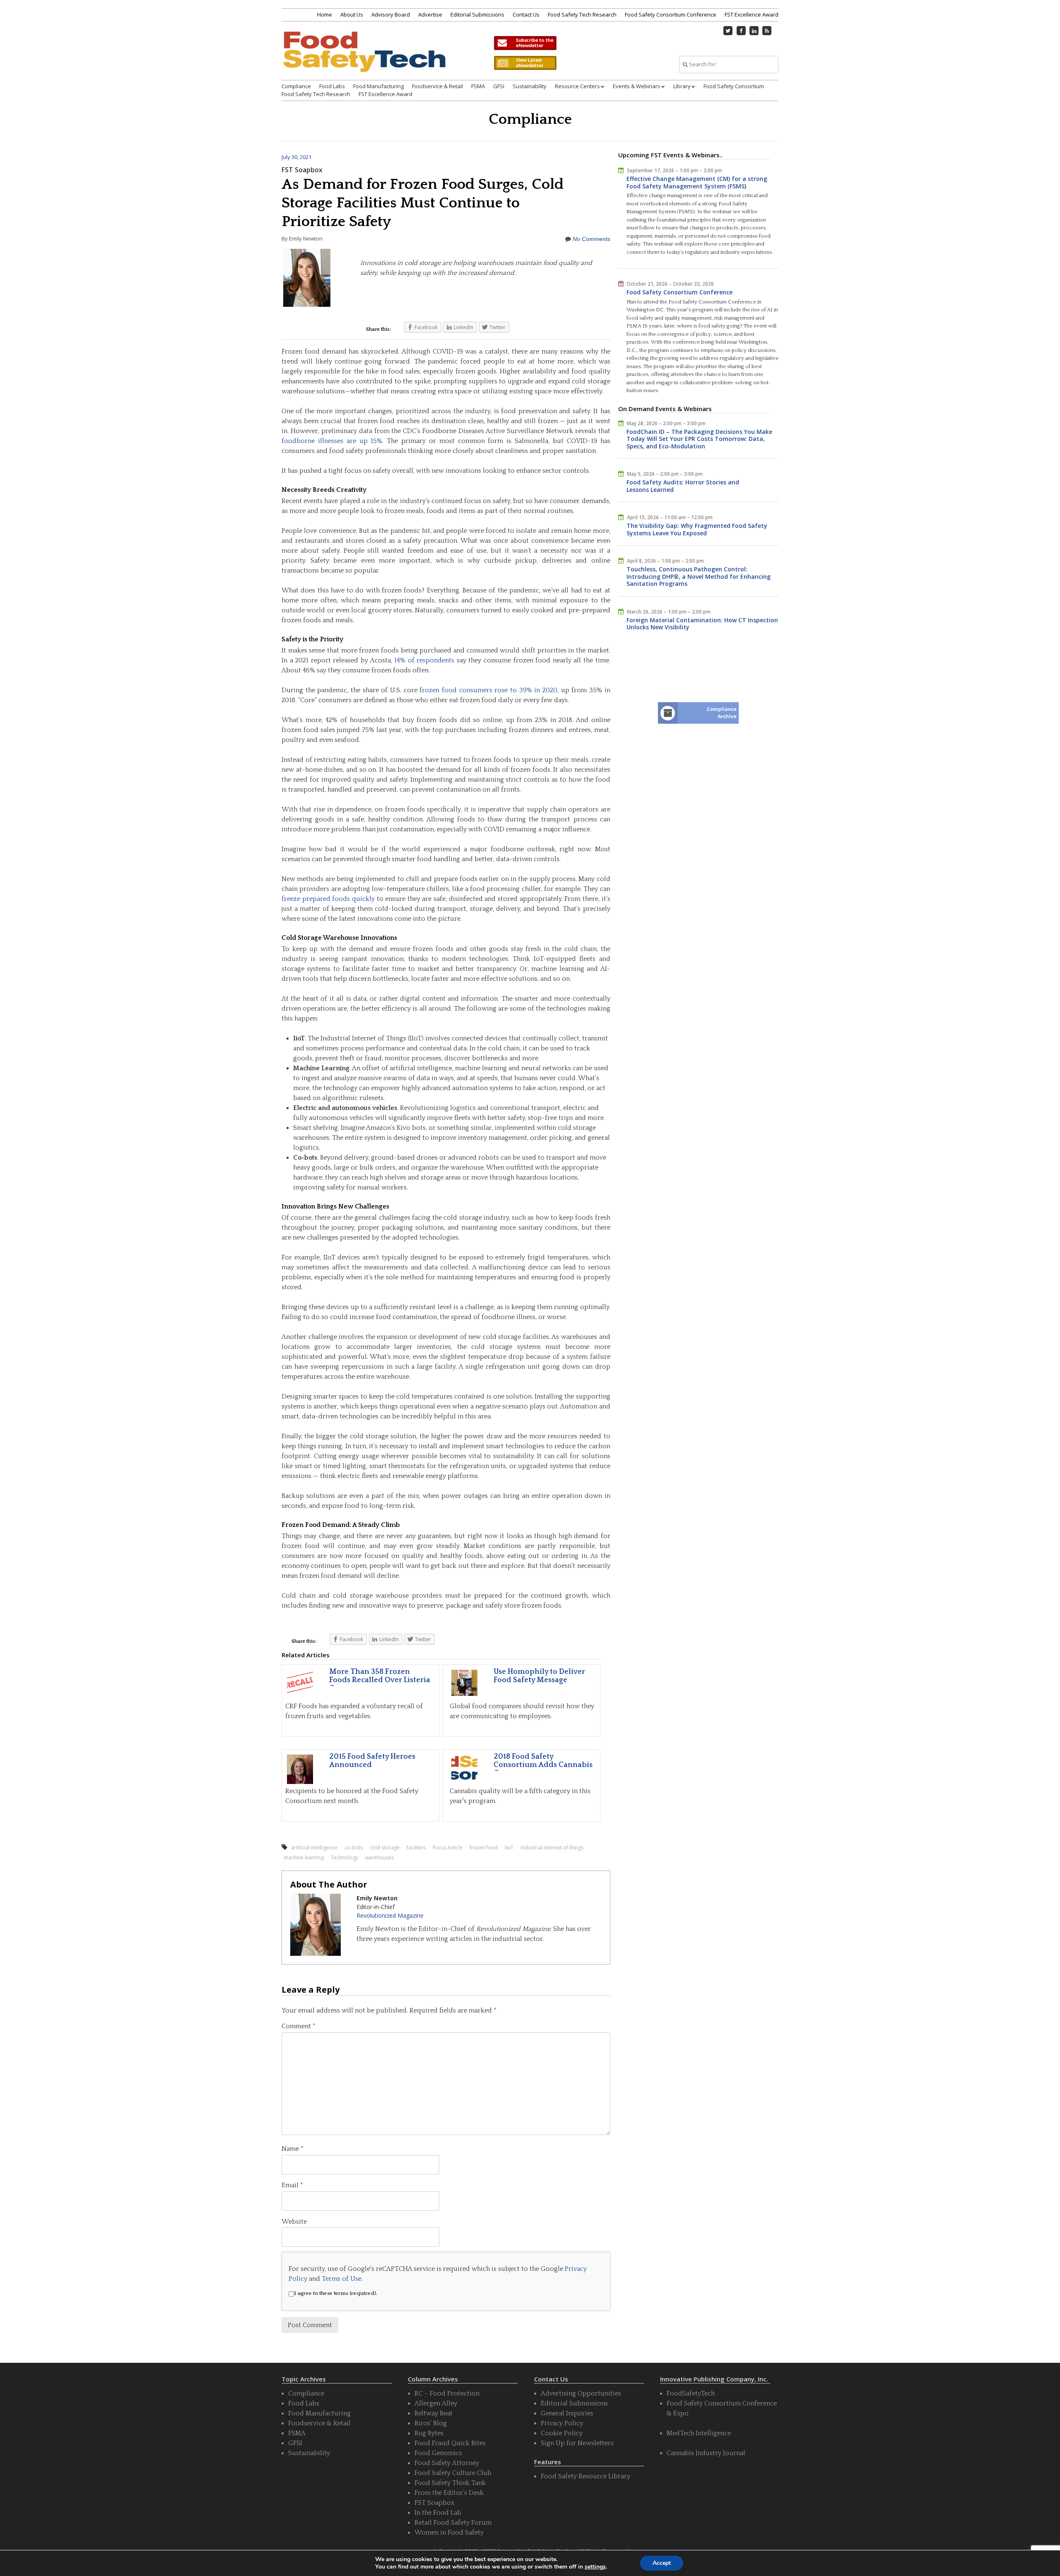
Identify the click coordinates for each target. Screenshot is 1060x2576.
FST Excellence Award (752, 14)
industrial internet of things (552, 1848)
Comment (299, 2026)
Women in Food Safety (449, 2533)
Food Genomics (438, 2453)
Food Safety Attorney (447, 2463)
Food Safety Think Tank (450, 2483)
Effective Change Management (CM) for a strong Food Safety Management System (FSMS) (697, 182)
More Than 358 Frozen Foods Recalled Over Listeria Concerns (380, 1680)
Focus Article (448, 1848)
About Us (352, 14)
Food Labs (332, 86)
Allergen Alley (436, 2403)
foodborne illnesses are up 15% (332, 441)
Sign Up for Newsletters (577, 2443)
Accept (662, 2563)
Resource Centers (577, 86)
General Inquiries (567, 2413)
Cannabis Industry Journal (706, 2453)
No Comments (591, 239)
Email (292, 2185)
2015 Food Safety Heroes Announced (372, 1761)
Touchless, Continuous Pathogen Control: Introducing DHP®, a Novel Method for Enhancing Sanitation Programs (699, 576)
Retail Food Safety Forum (453, 2523)
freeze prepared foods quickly (328, 899)
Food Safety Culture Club (453, 2473)
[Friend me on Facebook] (741, 31)
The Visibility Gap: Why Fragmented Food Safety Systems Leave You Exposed (697, 529)
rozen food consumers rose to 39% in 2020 (490, 690)
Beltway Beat (434, 2413)
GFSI (499, 86)
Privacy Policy (562, 2423)
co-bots (354, 1848)
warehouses (379, 1857)
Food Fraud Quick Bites (450, 2443)
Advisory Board (391, 14)
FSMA (478, 86)
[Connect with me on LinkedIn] (754, 31)
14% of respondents (424, 660)
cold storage (385, 1848)
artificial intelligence (314, 1848)
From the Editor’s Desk (449, 2493)
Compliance (296, 86)
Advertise (430, 14)
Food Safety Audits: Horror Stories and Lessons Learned (683, 486)
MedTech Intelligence (699, 2433)
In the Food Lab (438, 2513)
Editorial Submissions (477, 14)
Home (325, 14)
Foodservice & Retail (437, 86)
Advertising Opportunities (581, 2393)
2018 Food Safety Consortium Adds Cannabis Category (543, 1765)
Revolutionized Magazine (390, 1915)
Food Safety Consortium (734, 86)
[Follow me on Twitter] (728, 31)
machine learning (304, 1857)
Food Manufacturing (378, 86)
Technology (344, 1857)
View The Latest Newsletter (525, 63)
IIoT (509, 1848)
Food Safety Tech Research (582, 14)
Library (682, 86)
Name (293, 2149)
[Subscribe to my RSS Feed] (767, 31)
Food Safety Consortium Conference (671, 14)
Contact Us (526, 14)
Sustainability (530, 86)
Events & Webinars (637, 86)
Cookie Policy (562, 2433)
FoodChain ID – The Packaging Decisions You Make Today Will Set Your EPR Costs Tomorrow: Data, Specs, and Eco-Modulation (699, 439)
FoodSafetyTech (691, 2393)
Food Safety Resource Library (585, 2476)
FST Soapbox (302, 170)
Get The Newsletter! (525, 43)
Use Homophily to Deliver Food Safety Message (539, 1676)
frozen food (484, 1848)
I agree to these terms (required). (336, 2293)
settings (595, 2567)
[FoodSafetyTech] (364, 59)
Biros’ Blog (431, 2423)
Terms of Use (342, 2279)
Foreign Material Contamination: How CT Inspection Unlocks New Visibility (702, 624)
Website (294, 2222)
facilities (416, 1848)
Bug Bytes (429, 2433)
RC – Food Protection (447, 2393)
